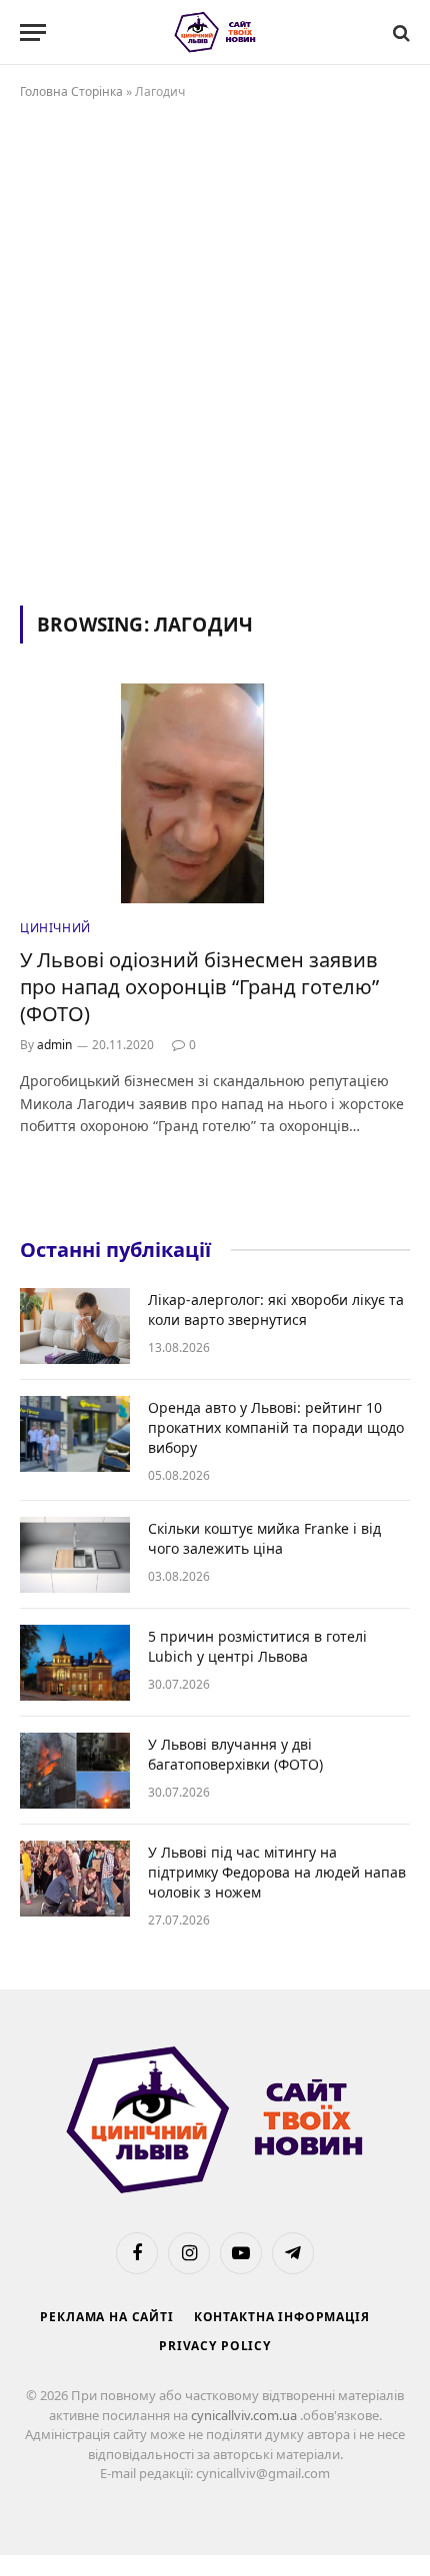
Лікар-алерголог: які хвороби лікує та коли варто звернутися (276, 1309)
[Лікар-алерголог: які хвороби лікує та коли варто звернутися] (75, 1326)
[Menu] (33, 32)
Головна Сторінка (71, 91)
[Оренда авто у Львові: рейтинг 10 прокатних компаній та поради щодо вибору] (75, 1434)
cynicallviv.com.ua (245, 2415)
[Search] (399, 32)
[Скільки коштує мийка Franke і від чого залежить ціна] (75, 1555)
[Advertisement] (215, 349)
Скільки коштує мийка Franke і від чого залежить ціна (264, 1538)
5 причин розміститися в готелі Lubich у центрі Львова (257, 1646)
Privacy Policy (215, 2346)
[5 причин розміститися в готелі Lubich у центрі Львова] (75, 1663)
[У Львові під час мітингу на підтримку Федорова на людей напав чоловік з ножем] (75, 1879)
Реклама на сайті (106, 2317)
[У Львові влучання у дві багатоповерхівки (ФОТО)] (75, 1771)
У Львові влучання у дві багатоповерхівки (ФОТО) (235, 1754)
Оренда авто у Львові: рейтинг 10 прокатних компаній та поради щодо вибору (276, 1427)
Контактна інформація (282, 2317)
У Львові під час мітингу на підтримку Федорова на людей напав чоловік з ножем (277, 1872)
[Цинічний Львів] (215, 32)
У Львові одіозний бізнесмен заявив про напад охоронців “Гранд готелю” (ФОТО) (199, 987)
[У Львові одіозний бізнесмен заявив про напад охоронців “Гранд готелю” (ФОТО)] (215, 793)
